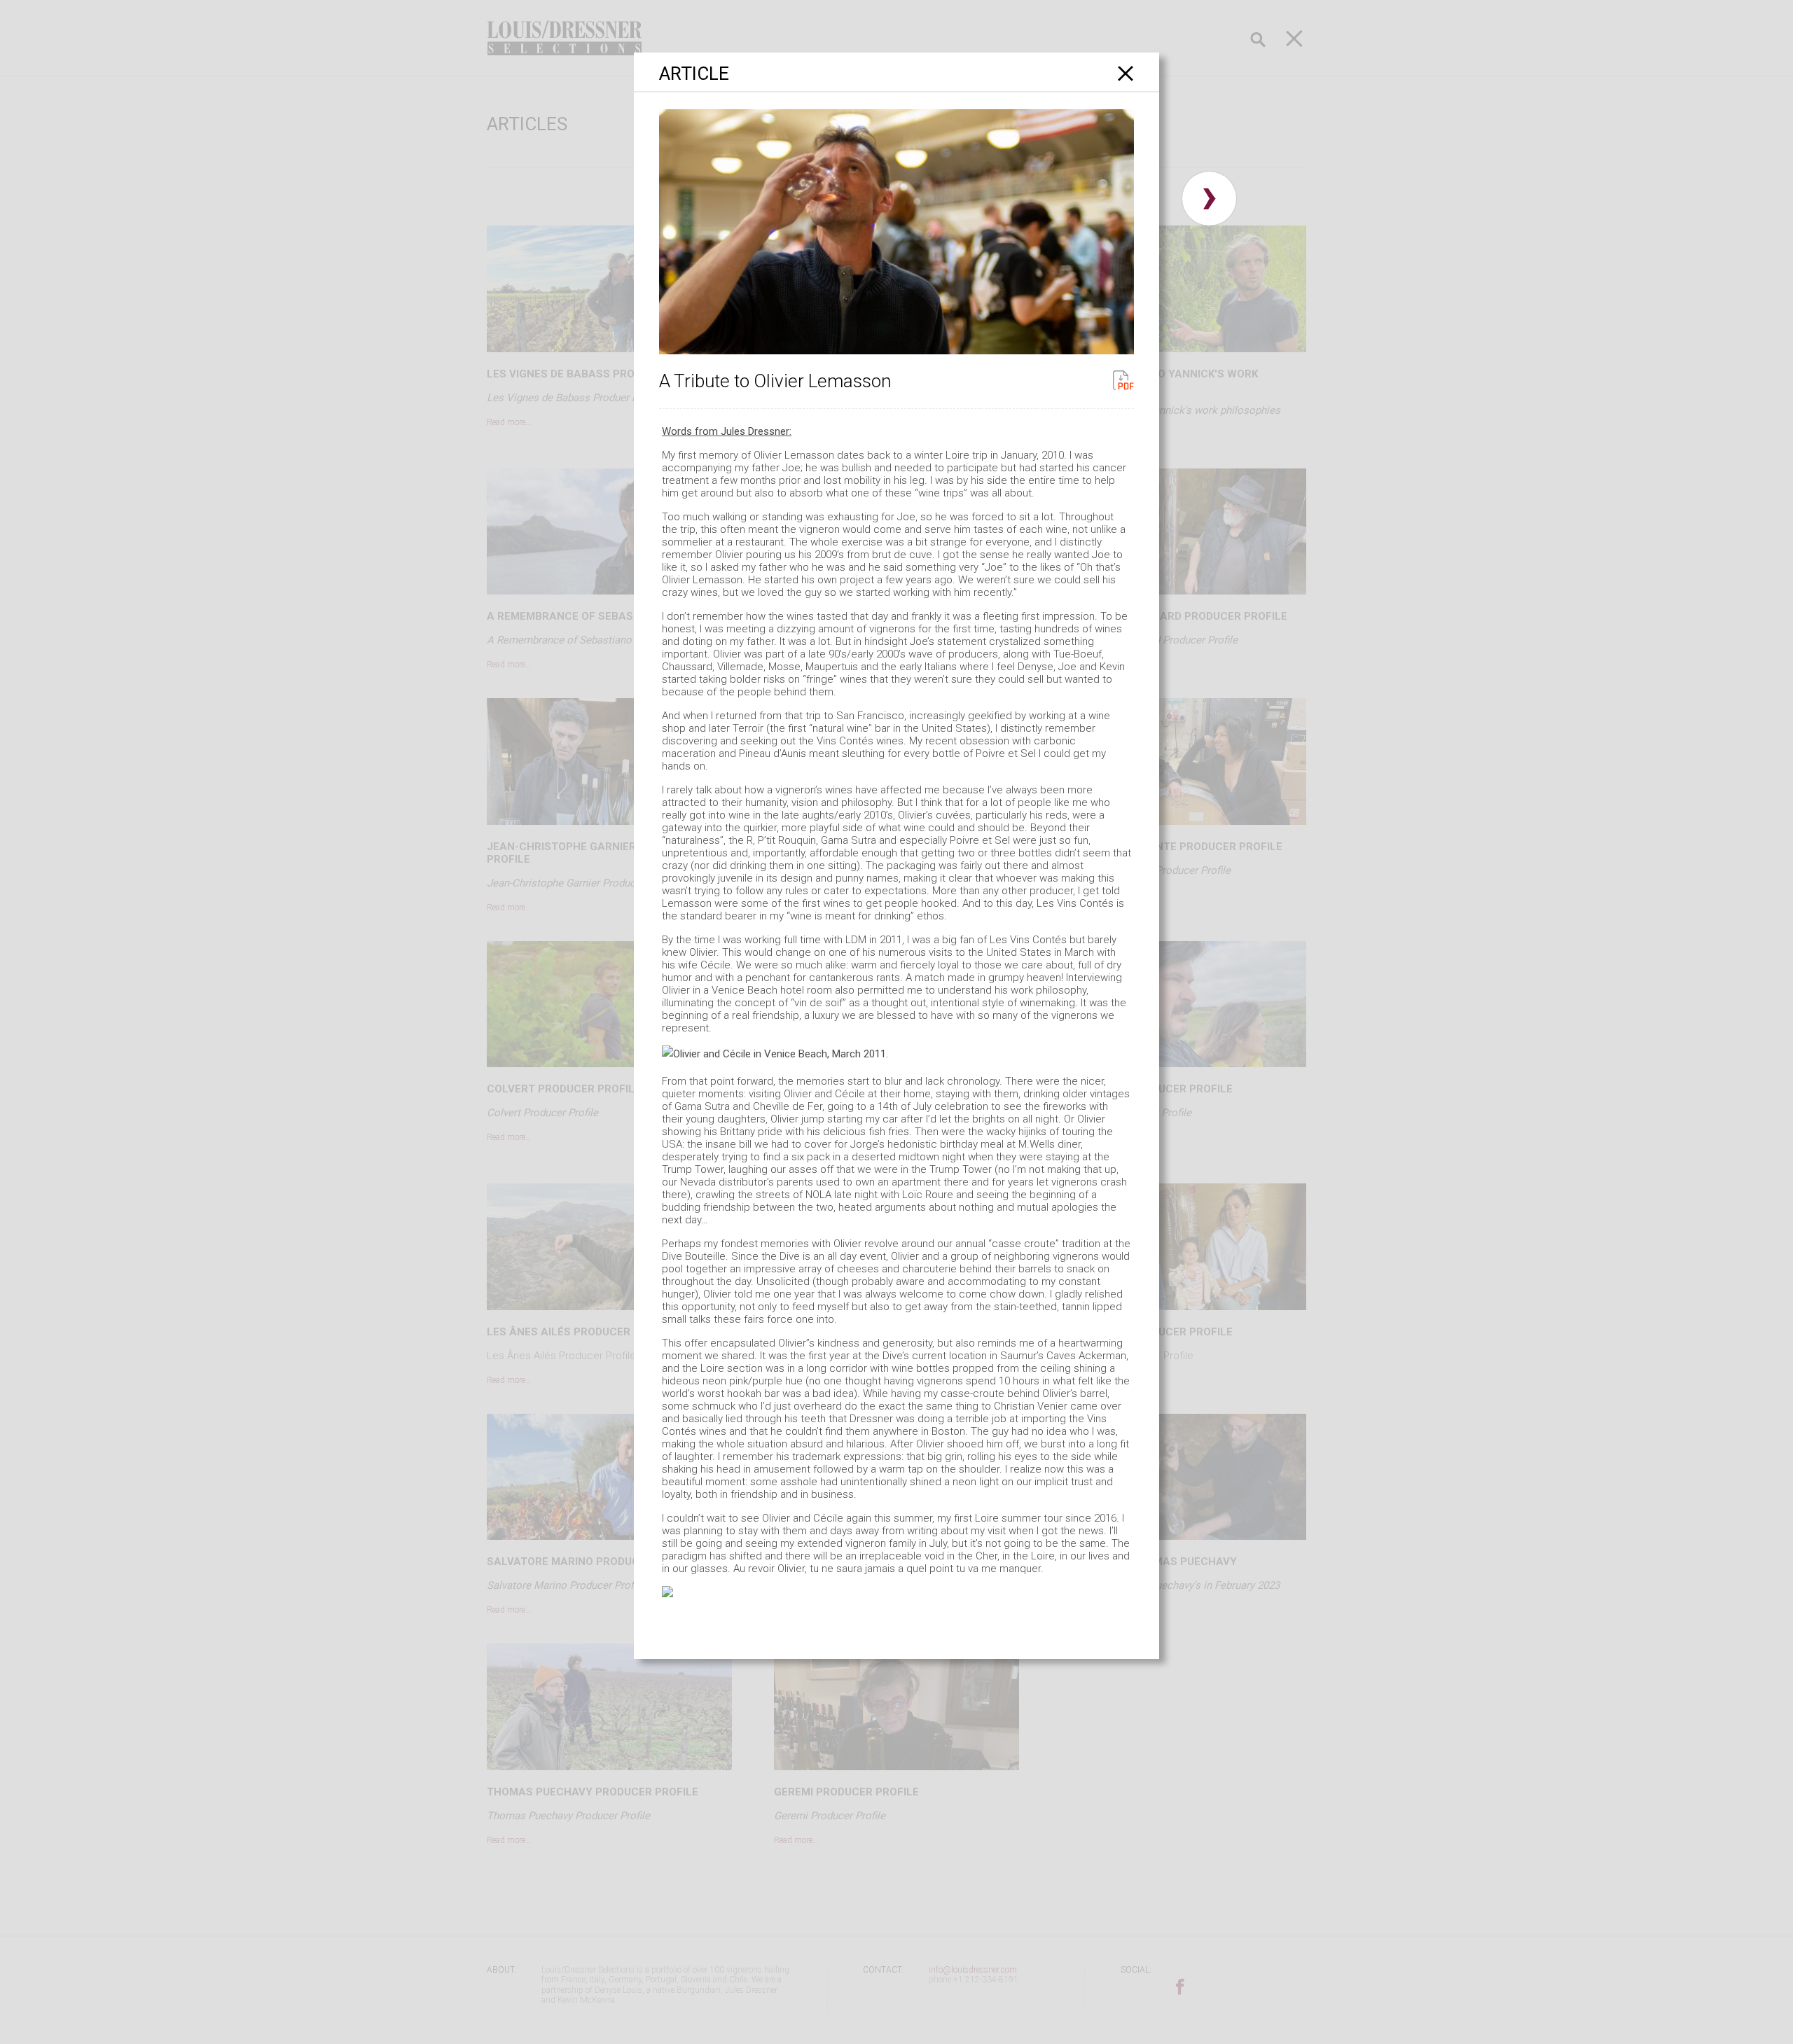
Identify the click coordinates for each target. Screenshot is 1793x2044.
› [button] (1209, 199)
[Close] (1126, 73)
